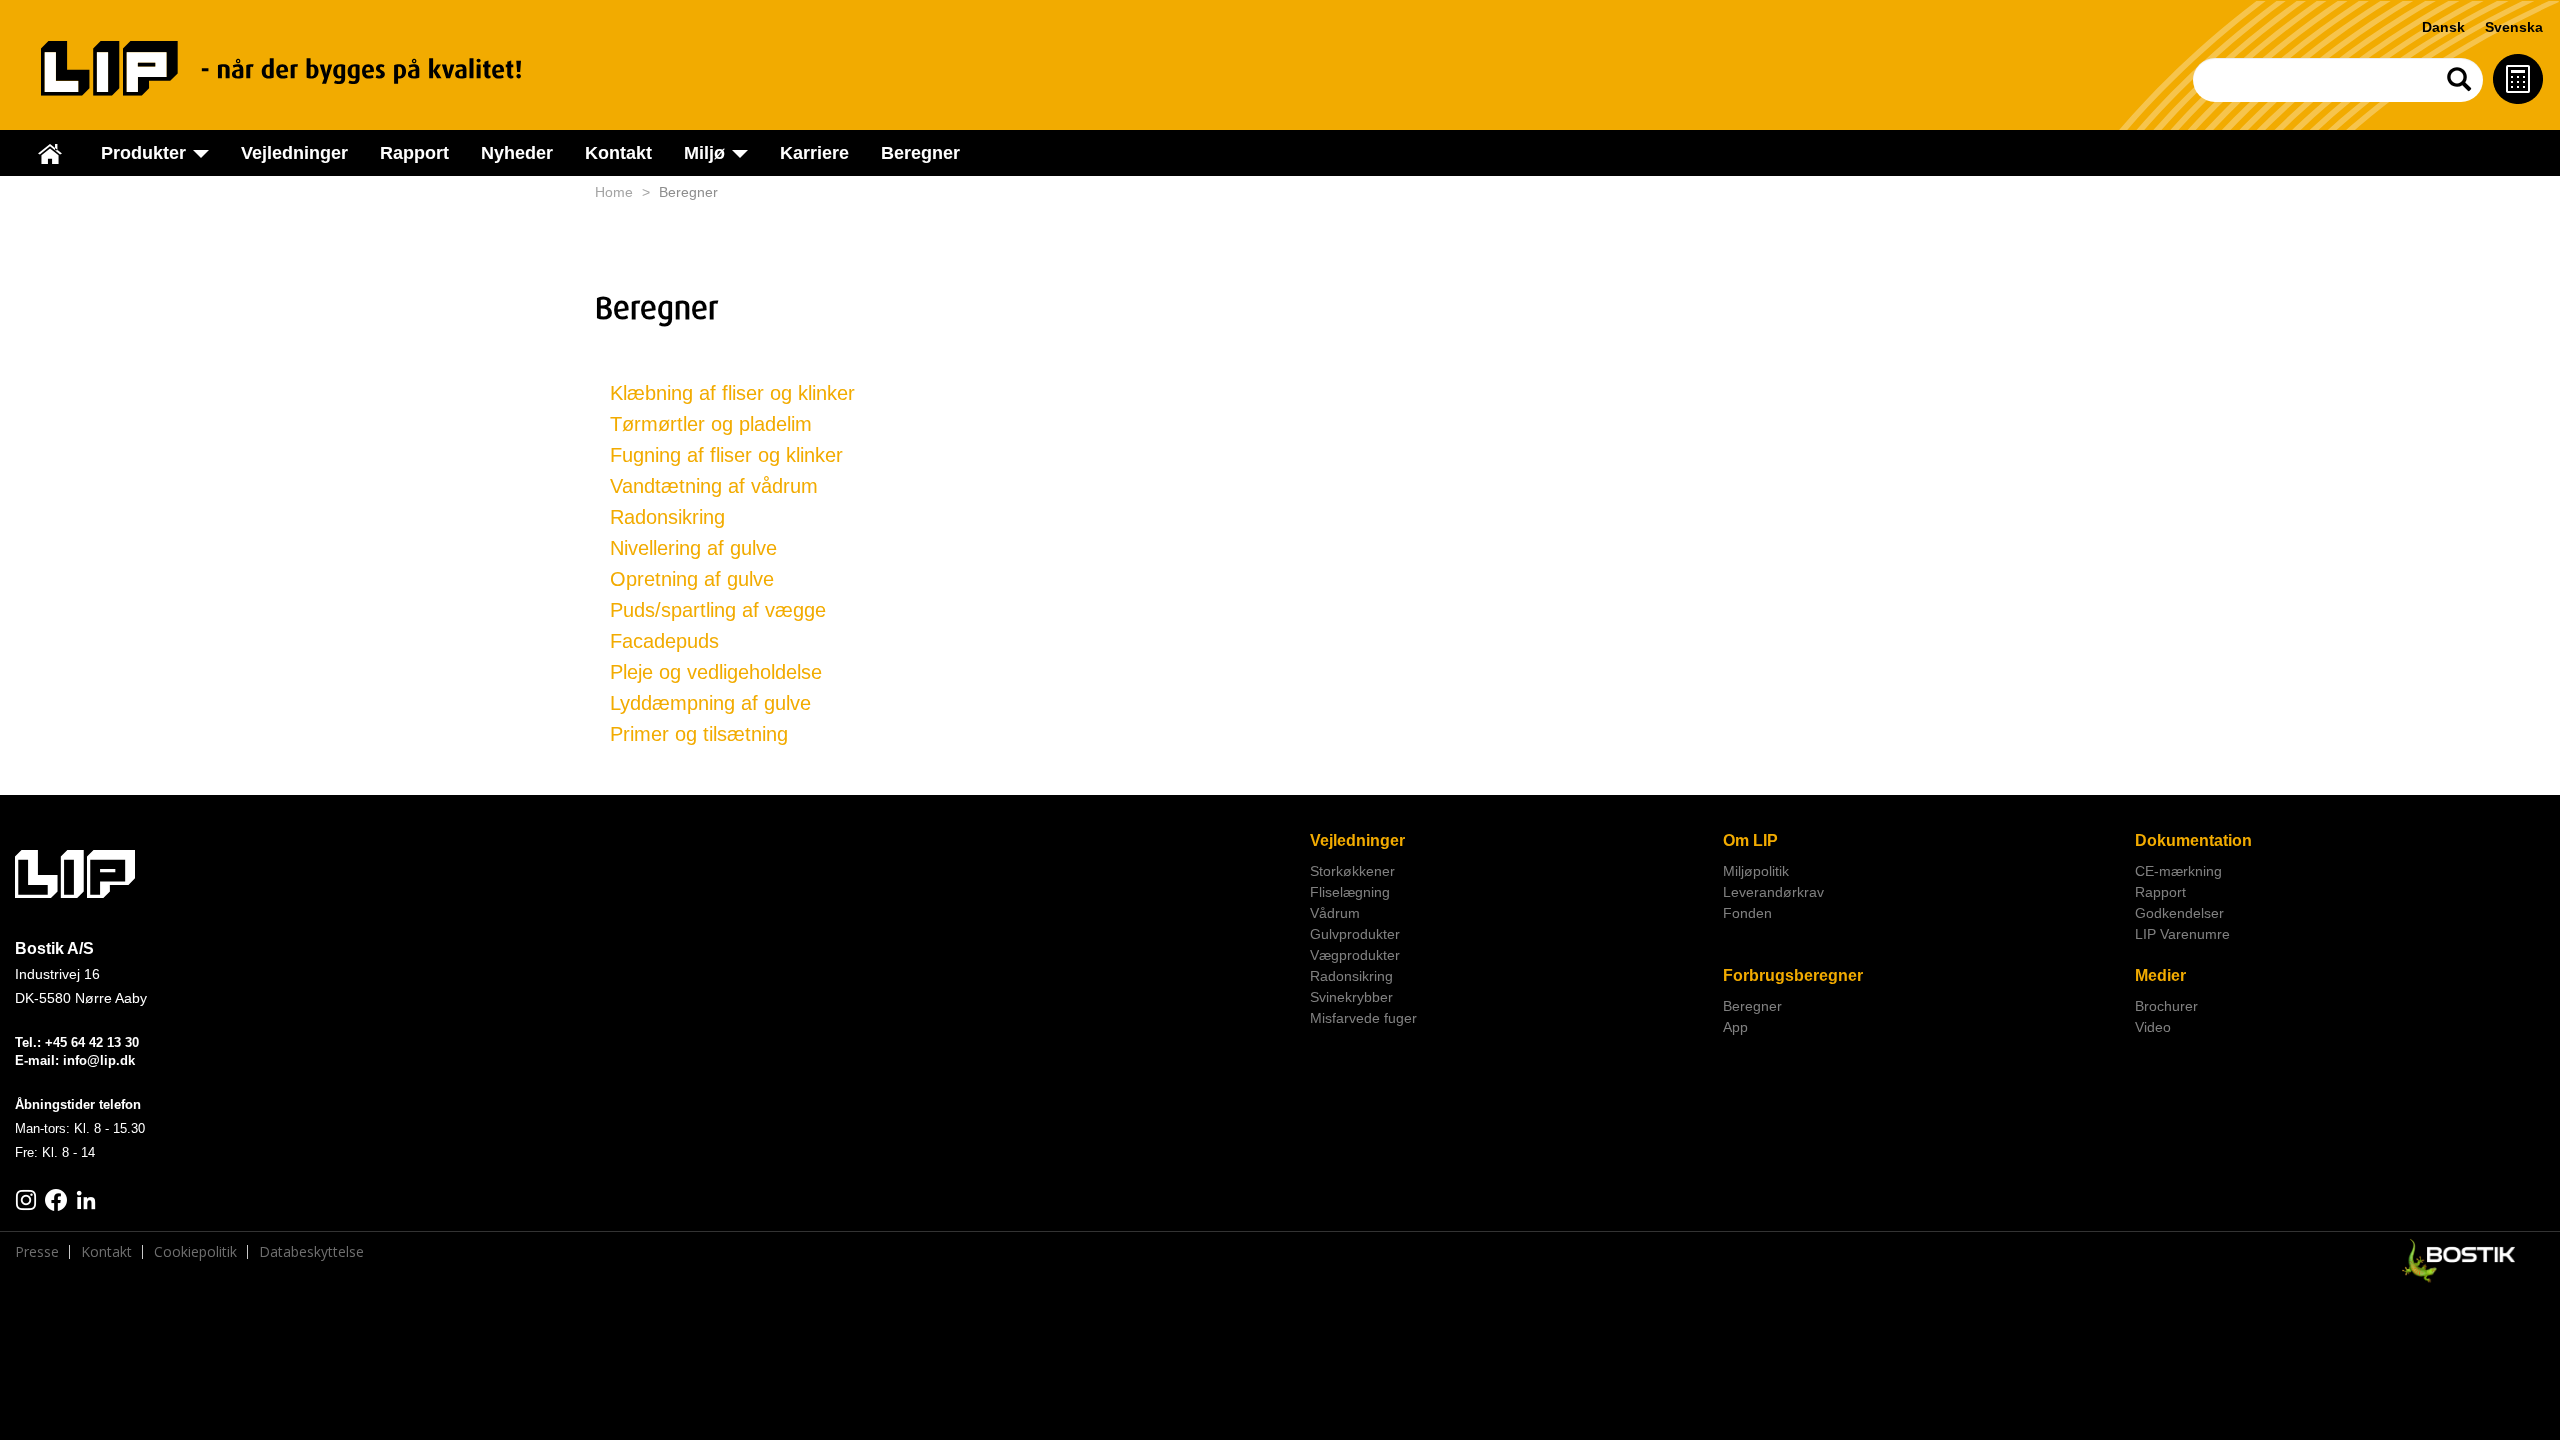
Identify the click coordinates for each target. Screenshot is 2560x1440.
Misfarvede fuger (1363, 1018)
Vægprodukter (1355, 955)
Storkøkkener (1352, 871)
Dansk (2443, 27)
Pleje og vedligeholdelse (716, 672)
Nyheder (517, 153)
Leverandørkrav (1773, 892)
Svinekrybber (1351, 997)
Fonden (1747, 913)
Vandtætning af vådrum (714, 486)
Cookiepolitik (195, 1252)
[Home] (301, 68)
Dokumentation (2193, 840)
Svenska (2514, 27)
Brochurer (2166, 1006)
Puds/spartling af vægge (718, 610)
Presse (37, 1252)
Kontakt (618, 153)
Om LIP (1750, 840)
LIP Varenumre (2182, 934)
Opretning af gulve (692, 579)
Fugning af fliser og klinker (726, 455)
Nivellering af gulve (693, 548)
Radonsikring (667, 517)
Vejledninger (294, 153)
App (1735, 1027)
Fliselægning (1350, 892)
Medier (2160, 975)
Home (614, 192)
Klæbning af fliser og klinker (732, 393)
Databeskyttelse (311, 1252)
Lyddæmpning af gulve (710, 703)
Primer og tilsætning (699, 734)
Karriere (814, 153)
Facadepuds (664, 641)
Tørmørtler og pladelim (711, 424)
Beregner (920, 153)
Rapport (414, 153)
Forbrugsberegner (1793, 975)
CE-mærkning (2178, 871)
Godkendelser (2179, 913)
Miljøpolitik (1756, 871)
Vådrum (1335, 913)
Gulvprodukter (1355, 934)
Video (2153, 1027)
